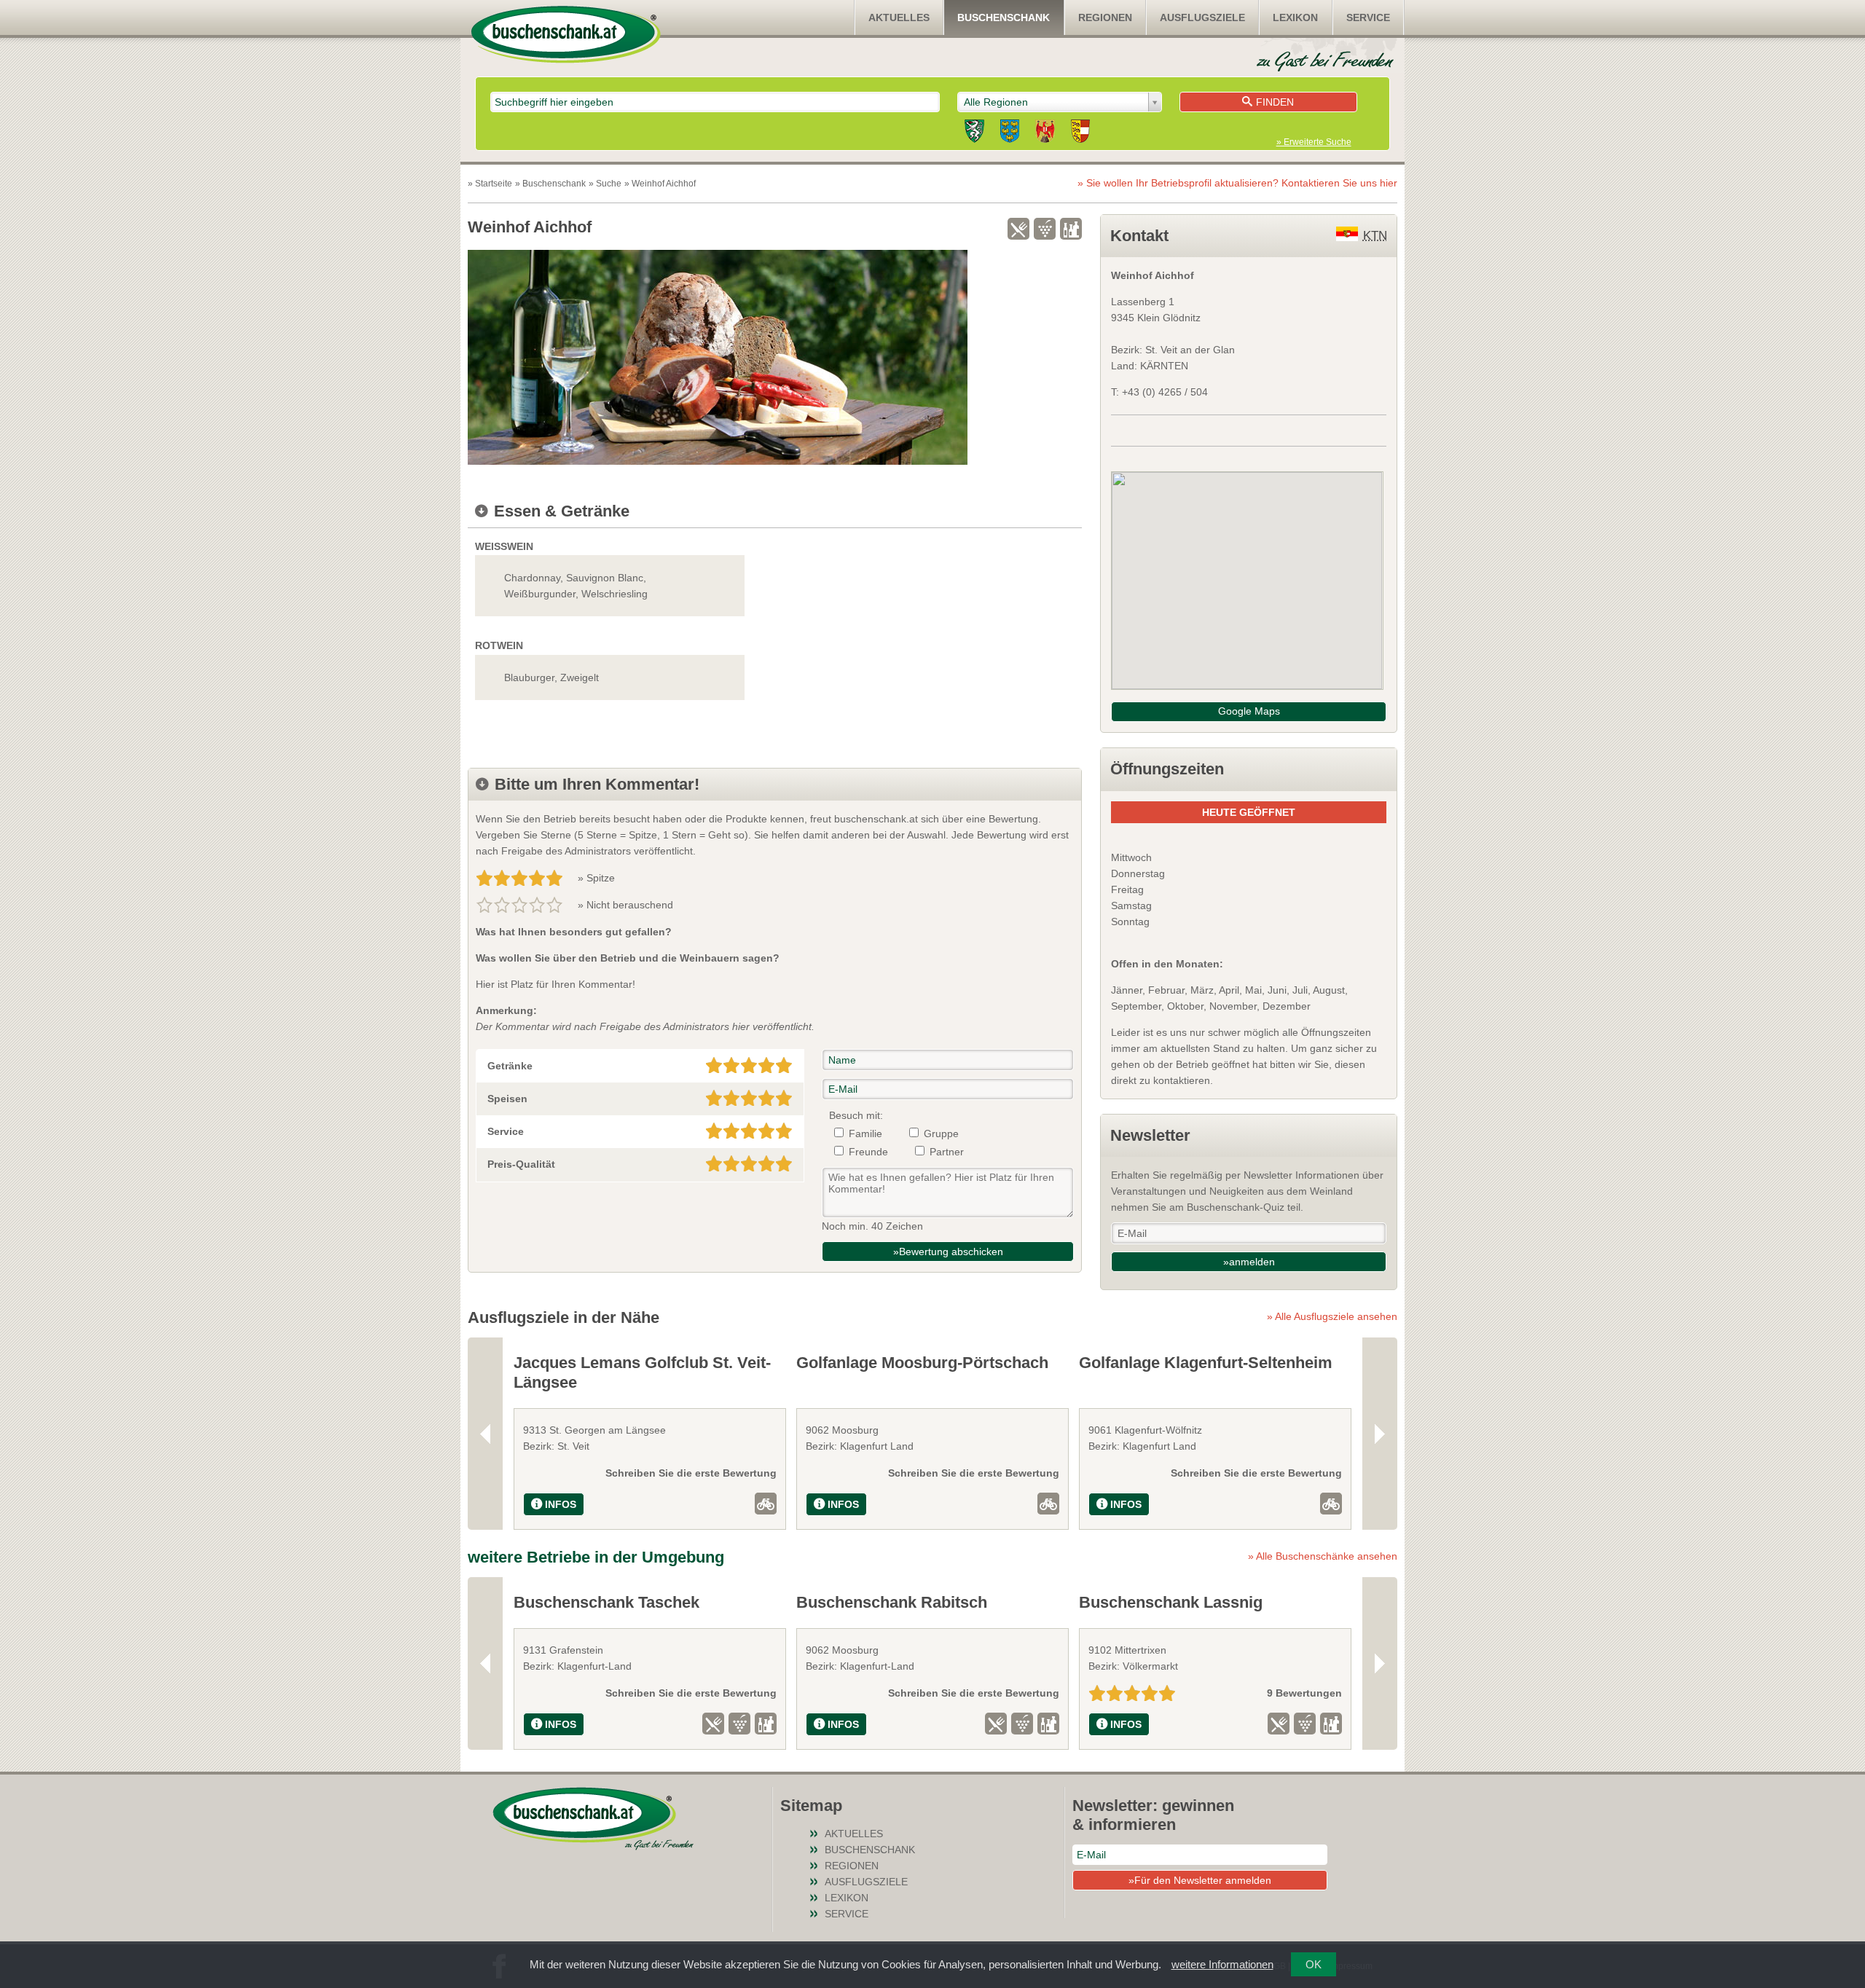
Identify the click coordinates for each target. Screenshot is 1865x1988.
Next (1380, 1433)
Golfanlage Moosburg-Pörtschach (922, 1363)
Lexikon (1295, 17)
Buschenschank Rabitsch (892, 1602)
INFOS (561, 1504)
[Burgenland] (1045, 133)
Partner (947, 1152)
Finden (1275, 102)
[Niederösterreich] (1010, 133)
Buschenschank (1004, 17)
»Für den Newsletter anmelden (1200, 1880)
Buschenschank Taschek (606, 1602)
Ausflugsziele (1202, 17)
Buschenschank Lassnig (1171, 1602)
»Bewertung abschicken (948, 1252)
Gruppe (941, 1134)
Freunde (868, 1152)
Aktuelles (899, 17)
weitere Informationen (1222, 1964)
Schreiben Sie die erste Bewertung (691, 1473)
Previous (485, 1433)
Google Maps (1249, 711)
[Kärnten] (1080, 133)
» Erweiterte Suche (1314, 142)
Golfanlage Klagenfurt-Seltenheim (1206, 1363)
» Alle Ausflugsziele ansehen (1332, 1316)
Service (1368, 17)
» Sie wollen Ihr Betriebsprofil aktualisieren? (1237, 183)
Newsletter (1150, 1135)
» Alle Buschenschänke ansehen (1323, 1556)
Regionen (1105, 17)
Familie (865, 1134)
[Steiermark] (974, 133)
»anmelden (1249, 1262)
